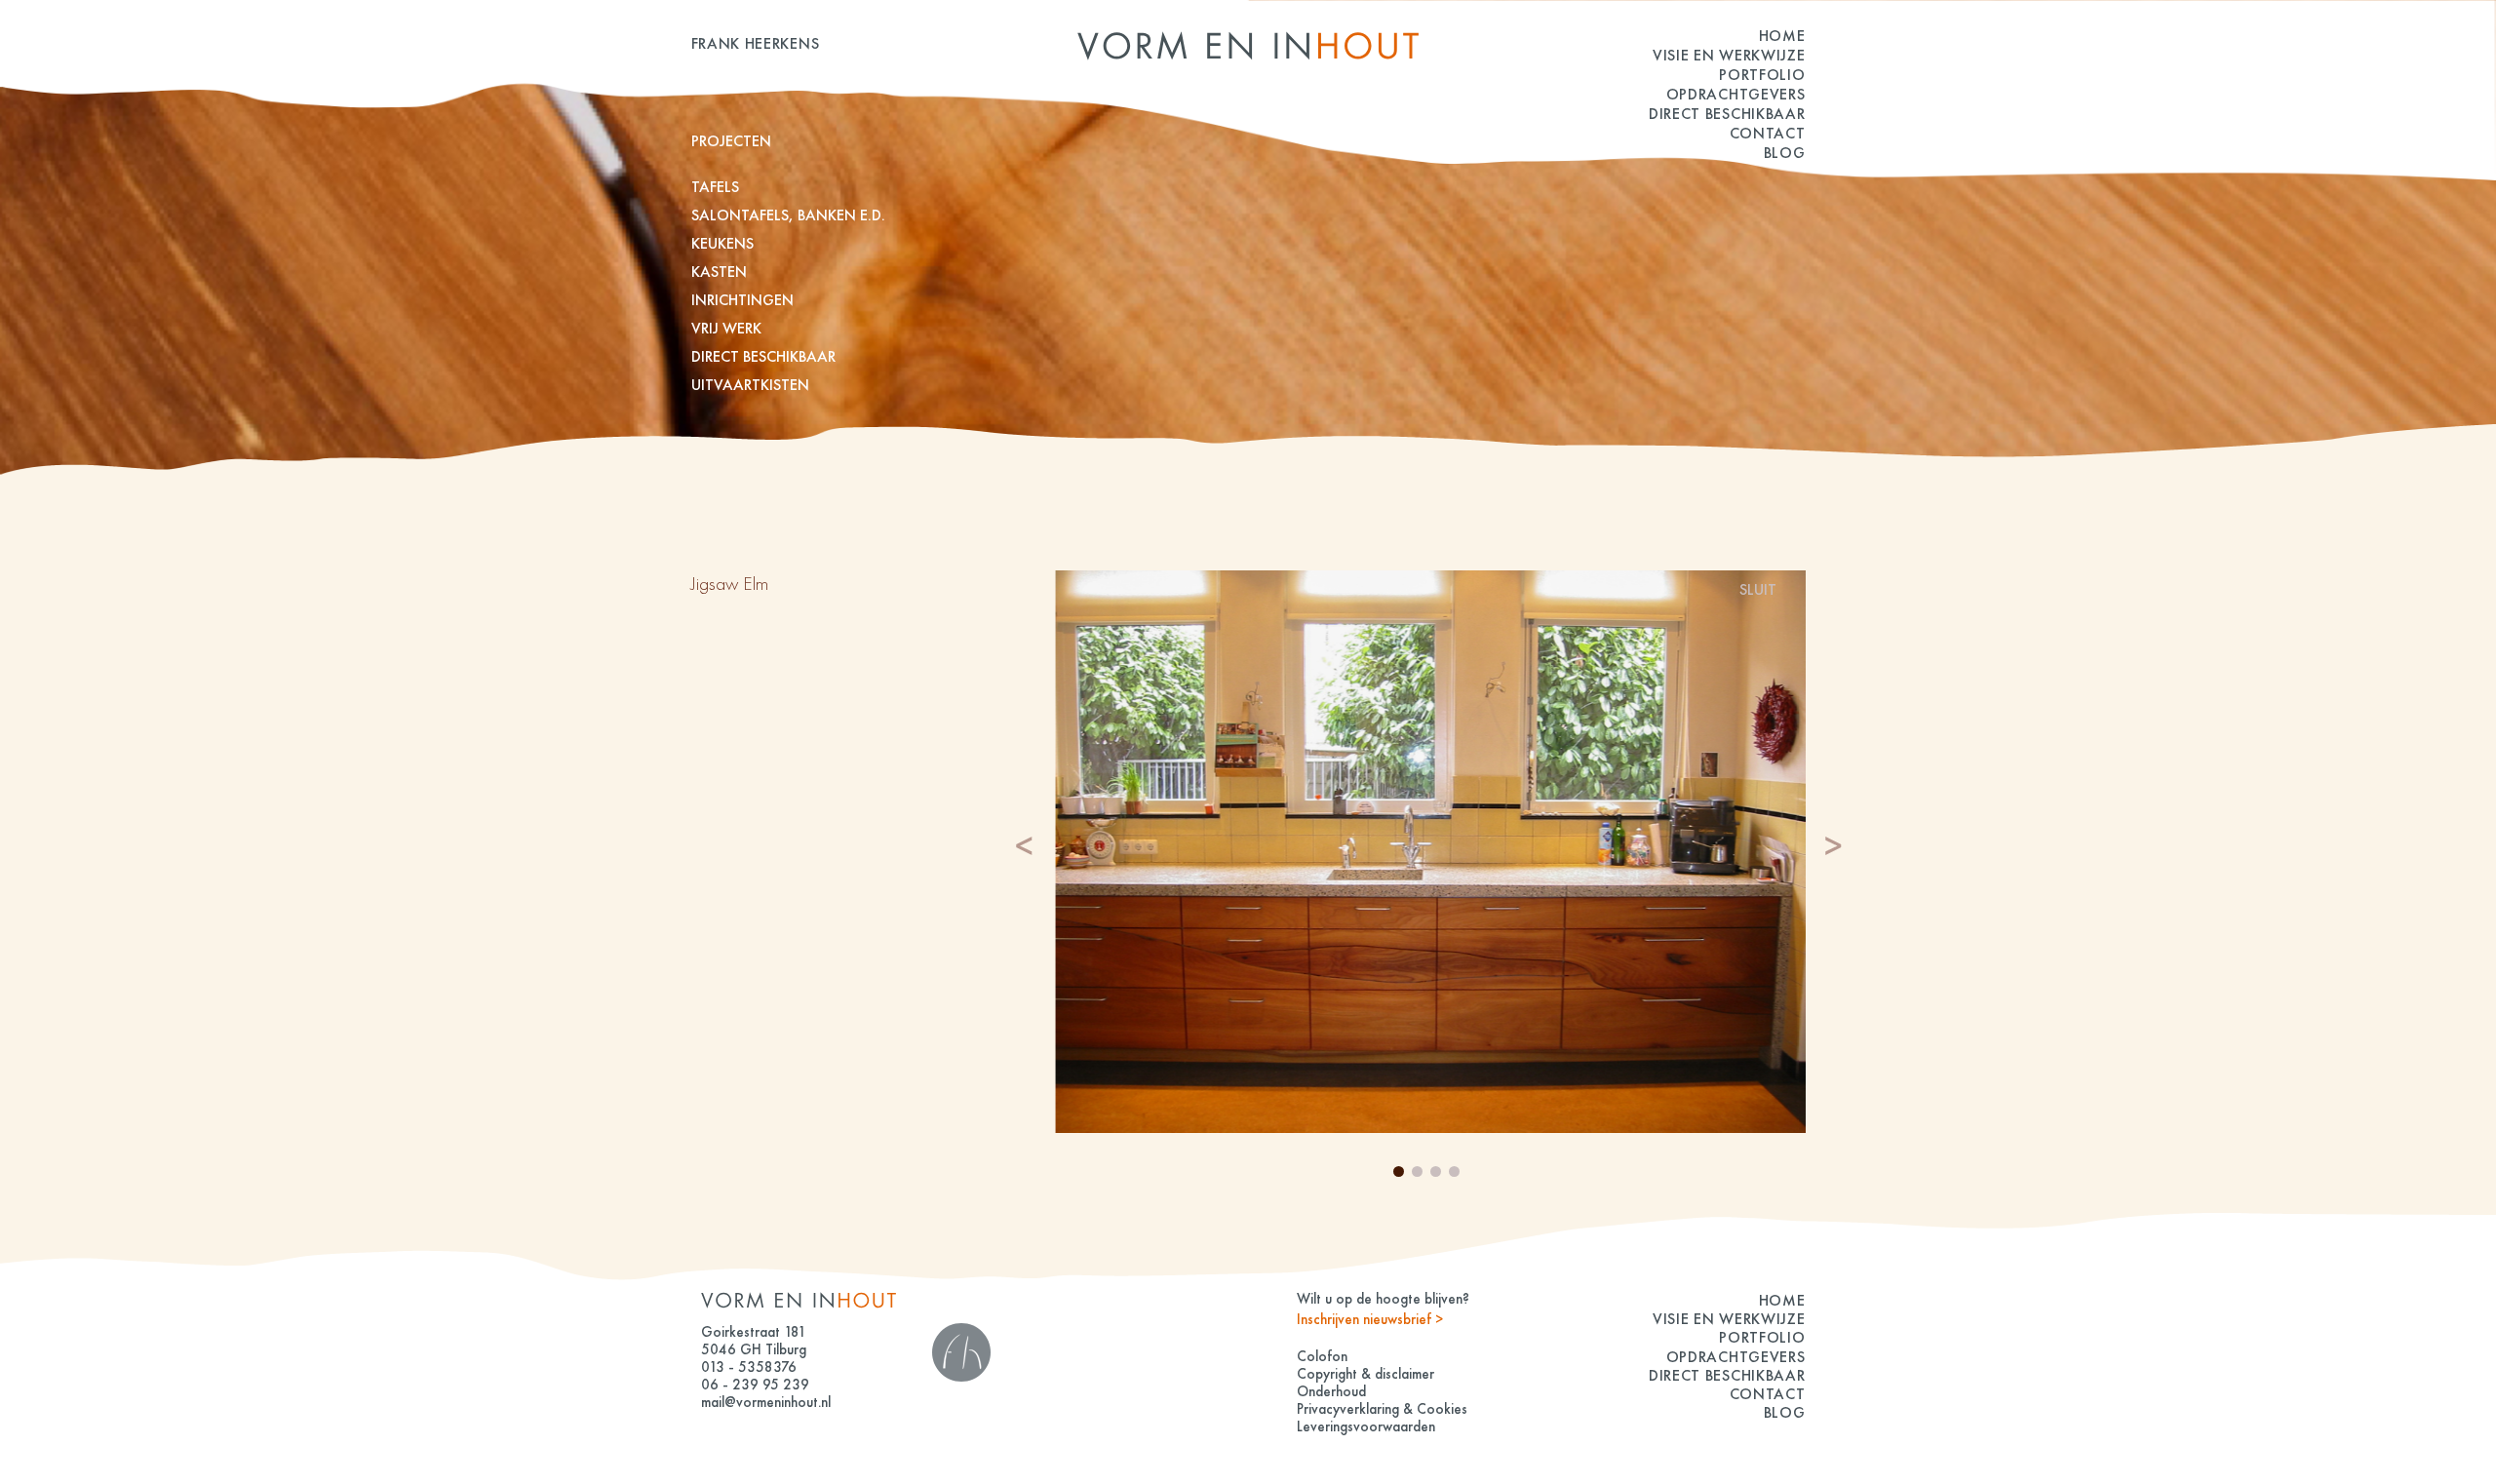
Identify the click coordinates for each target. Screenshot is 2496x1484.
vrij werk (726, 328)
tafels (715, 187)
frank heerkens (756, 43)
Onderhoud (1331, 1391)
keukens (722, 243)
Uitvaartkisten (750, 385)
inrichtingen (742, 300)
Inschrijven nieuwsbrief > (1370, 1319)
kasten (719, 272)
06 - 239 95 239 (755, 1385)
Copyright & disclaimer (1365, 1374)
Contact (1768, 133)
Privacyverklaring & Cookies (1382, 1409)
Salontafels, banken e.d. (788, 215)
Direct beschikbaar (1727, 114)
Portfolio (1762, 75)
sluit (1758, 589)
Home (1782, 36)
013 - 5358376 (749, 1367)
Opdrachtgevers (1736, 94)
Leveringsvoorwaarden (1366, 1426)
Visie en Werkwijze (1729, 55)
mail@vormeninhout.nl (766, 1402)
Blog (1785, 153)
